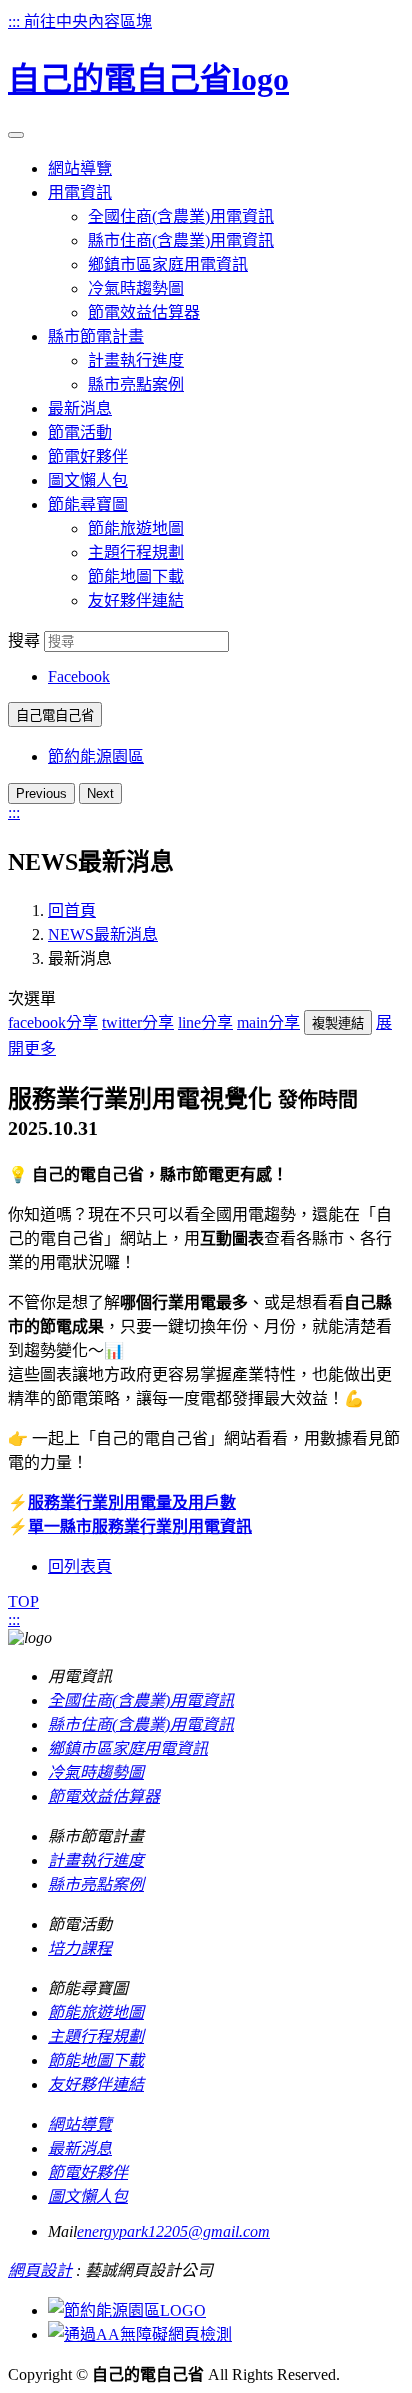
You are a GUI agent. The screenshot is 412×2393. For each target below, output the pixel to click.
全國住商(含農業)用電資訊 (181, 216)
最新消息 (80, 2148)
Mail (62, 2231)
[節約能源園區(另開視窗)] (127, 2310)
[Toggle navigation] (16, 135)
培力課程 (80, 1948)
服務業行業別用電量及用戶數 (132, 1502)
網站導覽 (80, 2124)
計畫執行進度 (136, 360)
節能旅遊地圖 (136, 528)
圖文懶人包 (88, 2196)
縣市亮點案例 (136, 384)
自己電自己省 (55, 715)
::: (16, 21)
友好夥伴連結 (136, 600)
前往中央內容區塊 (88, 21)
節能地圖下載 (136, 576)
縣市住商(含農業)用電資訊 (181, 240)
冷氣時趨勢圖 (136, 288)
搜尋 (24, 640)
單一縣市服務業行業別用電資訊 (140, 1526)
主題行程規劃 (136, 552)
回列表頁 (80, 1566)
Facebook (79, 676)
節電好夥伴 (88, 2172)
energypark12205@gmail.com (173, 2231)
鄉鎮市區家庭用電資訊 (168, 264)
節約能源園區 (96, 756)
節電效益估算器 (144, 312)
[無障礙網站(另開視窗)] (140, 2334)
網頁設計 (40, 2270)
